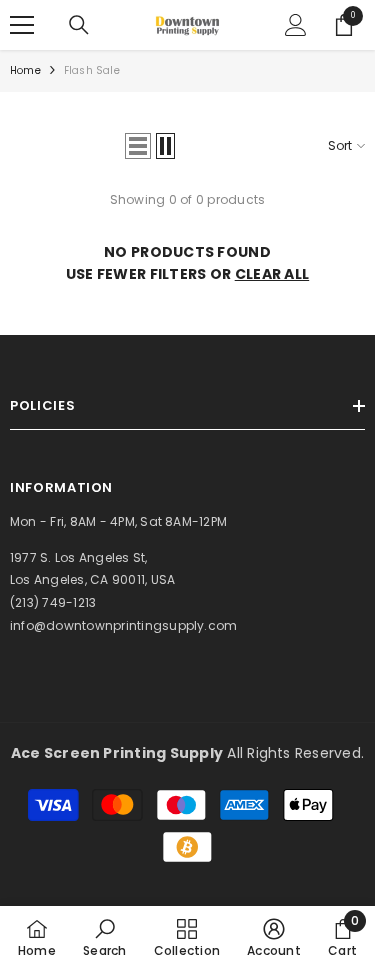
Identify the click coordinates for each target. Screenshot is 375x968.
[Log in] (296, 25)
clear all (272, 274)
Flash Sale (92, 70)
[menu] (22, 25)
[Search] (79, 25)
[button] (138, 146)
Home (25, 70)
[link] (104, 937)
